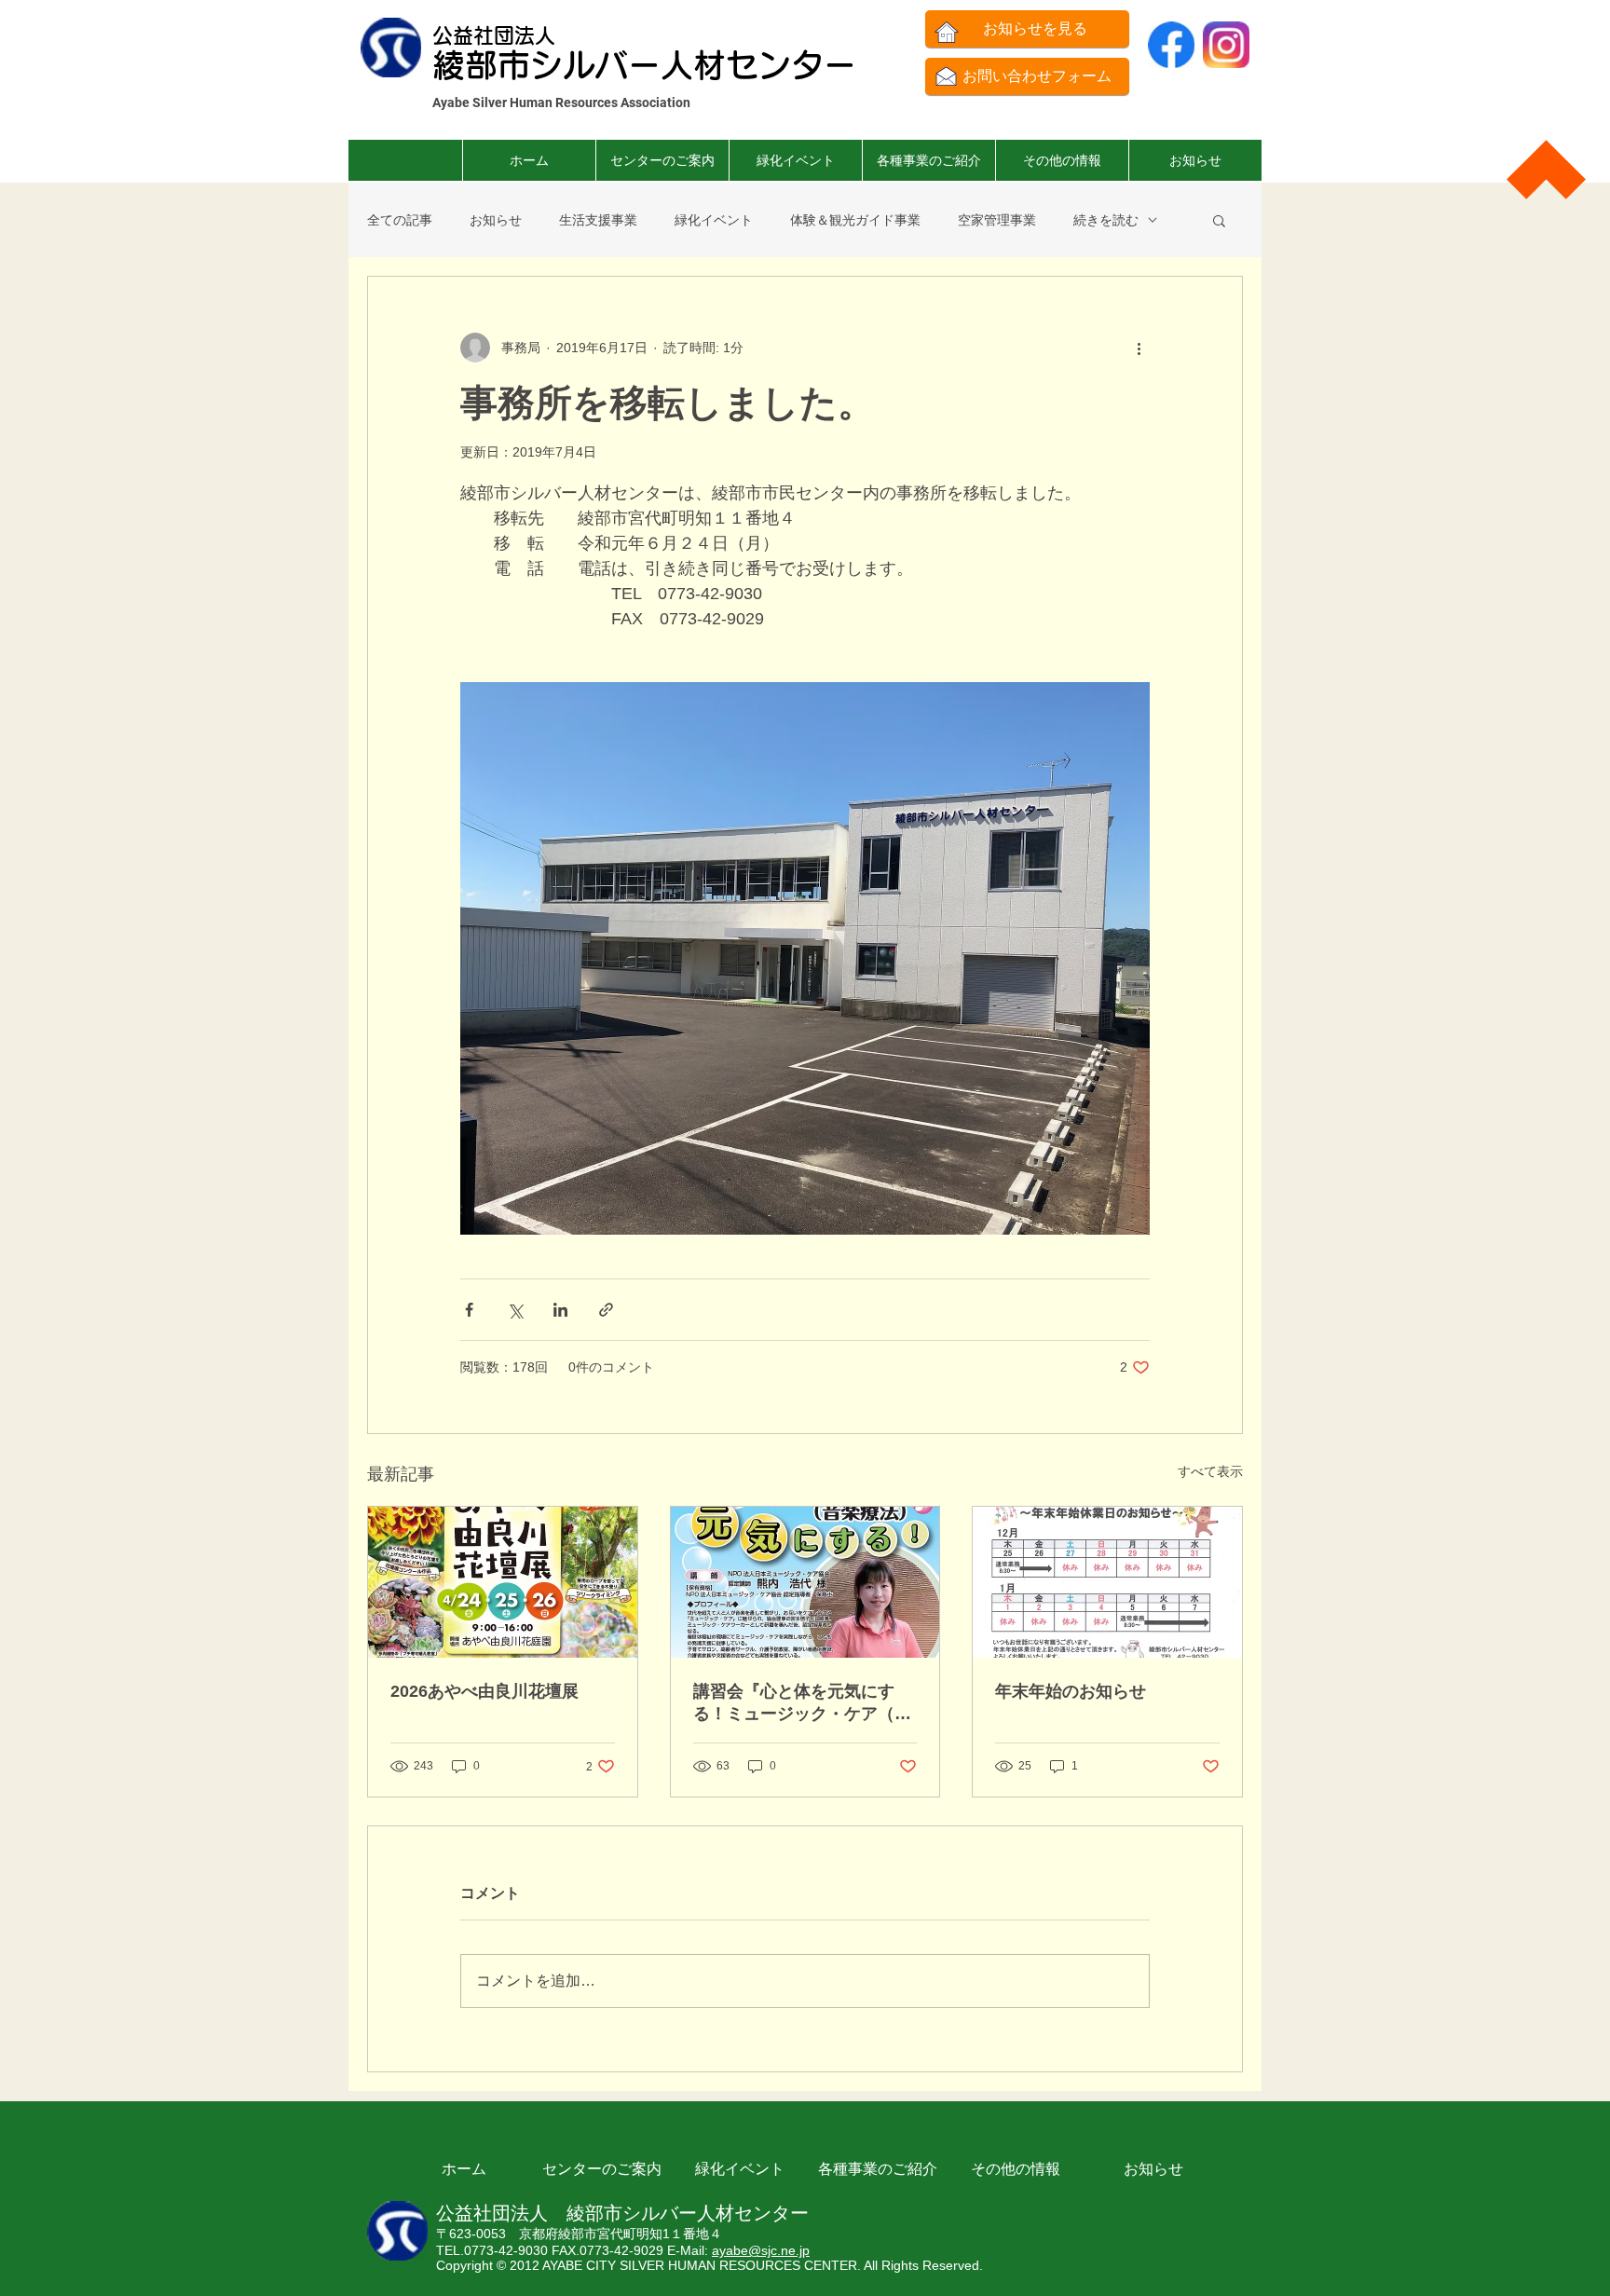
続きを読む (1106, 220)
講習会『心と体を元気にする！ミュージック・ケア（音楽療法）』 (802, 1703)
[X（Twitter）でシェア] (515, 1310)
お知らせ (496, 220)
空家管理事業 (997, 220)
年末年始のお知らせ (1071, 1691)
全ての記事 (400, 220)
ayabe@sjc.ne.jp (761, 2250)
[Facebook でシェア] (469, 1310)
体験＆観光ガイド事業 (855, 220)
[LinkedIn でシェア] (560, 1310)
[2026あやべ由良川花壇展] (503, 1582)
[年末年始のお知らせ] (1107, 1582)
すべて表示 (1210, 1471)
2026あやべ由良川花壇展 (484, 1691)
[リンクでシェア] (606, 1310)
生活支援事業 (598, 220)
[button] (928, 160)
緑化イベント (714, 220)
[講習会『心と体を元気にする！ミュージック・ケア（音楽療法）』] (805, 1582)
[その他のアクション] (1139, 348)
